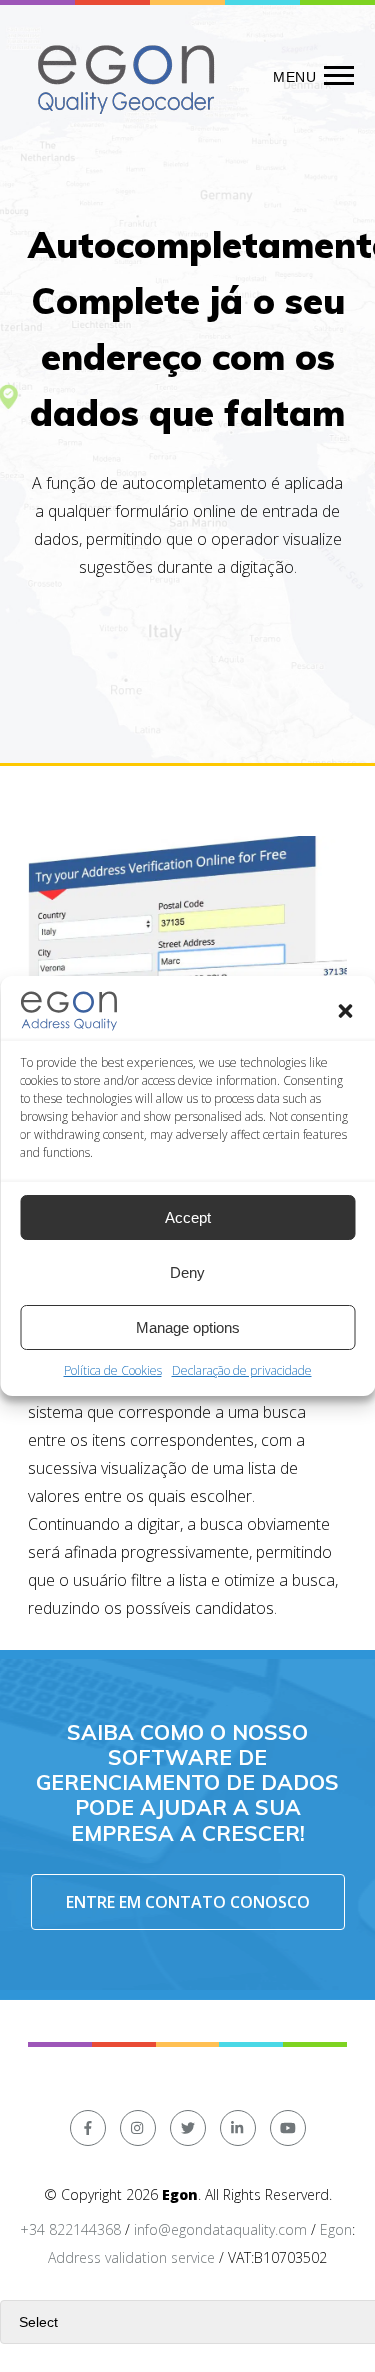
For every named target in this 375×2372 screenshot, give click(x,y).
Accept (188, 1217)
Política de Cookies (113, 1370)
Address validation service (131, 2257)
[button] (345, 1011)
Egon (336, 2229)
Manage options (188, 1327)
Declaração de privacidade (242, 1370)
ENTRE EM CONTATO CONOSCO (188, 1902)
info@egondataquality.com (220, 2229)
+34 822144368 (70, 2229)
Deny (187, 1272)
